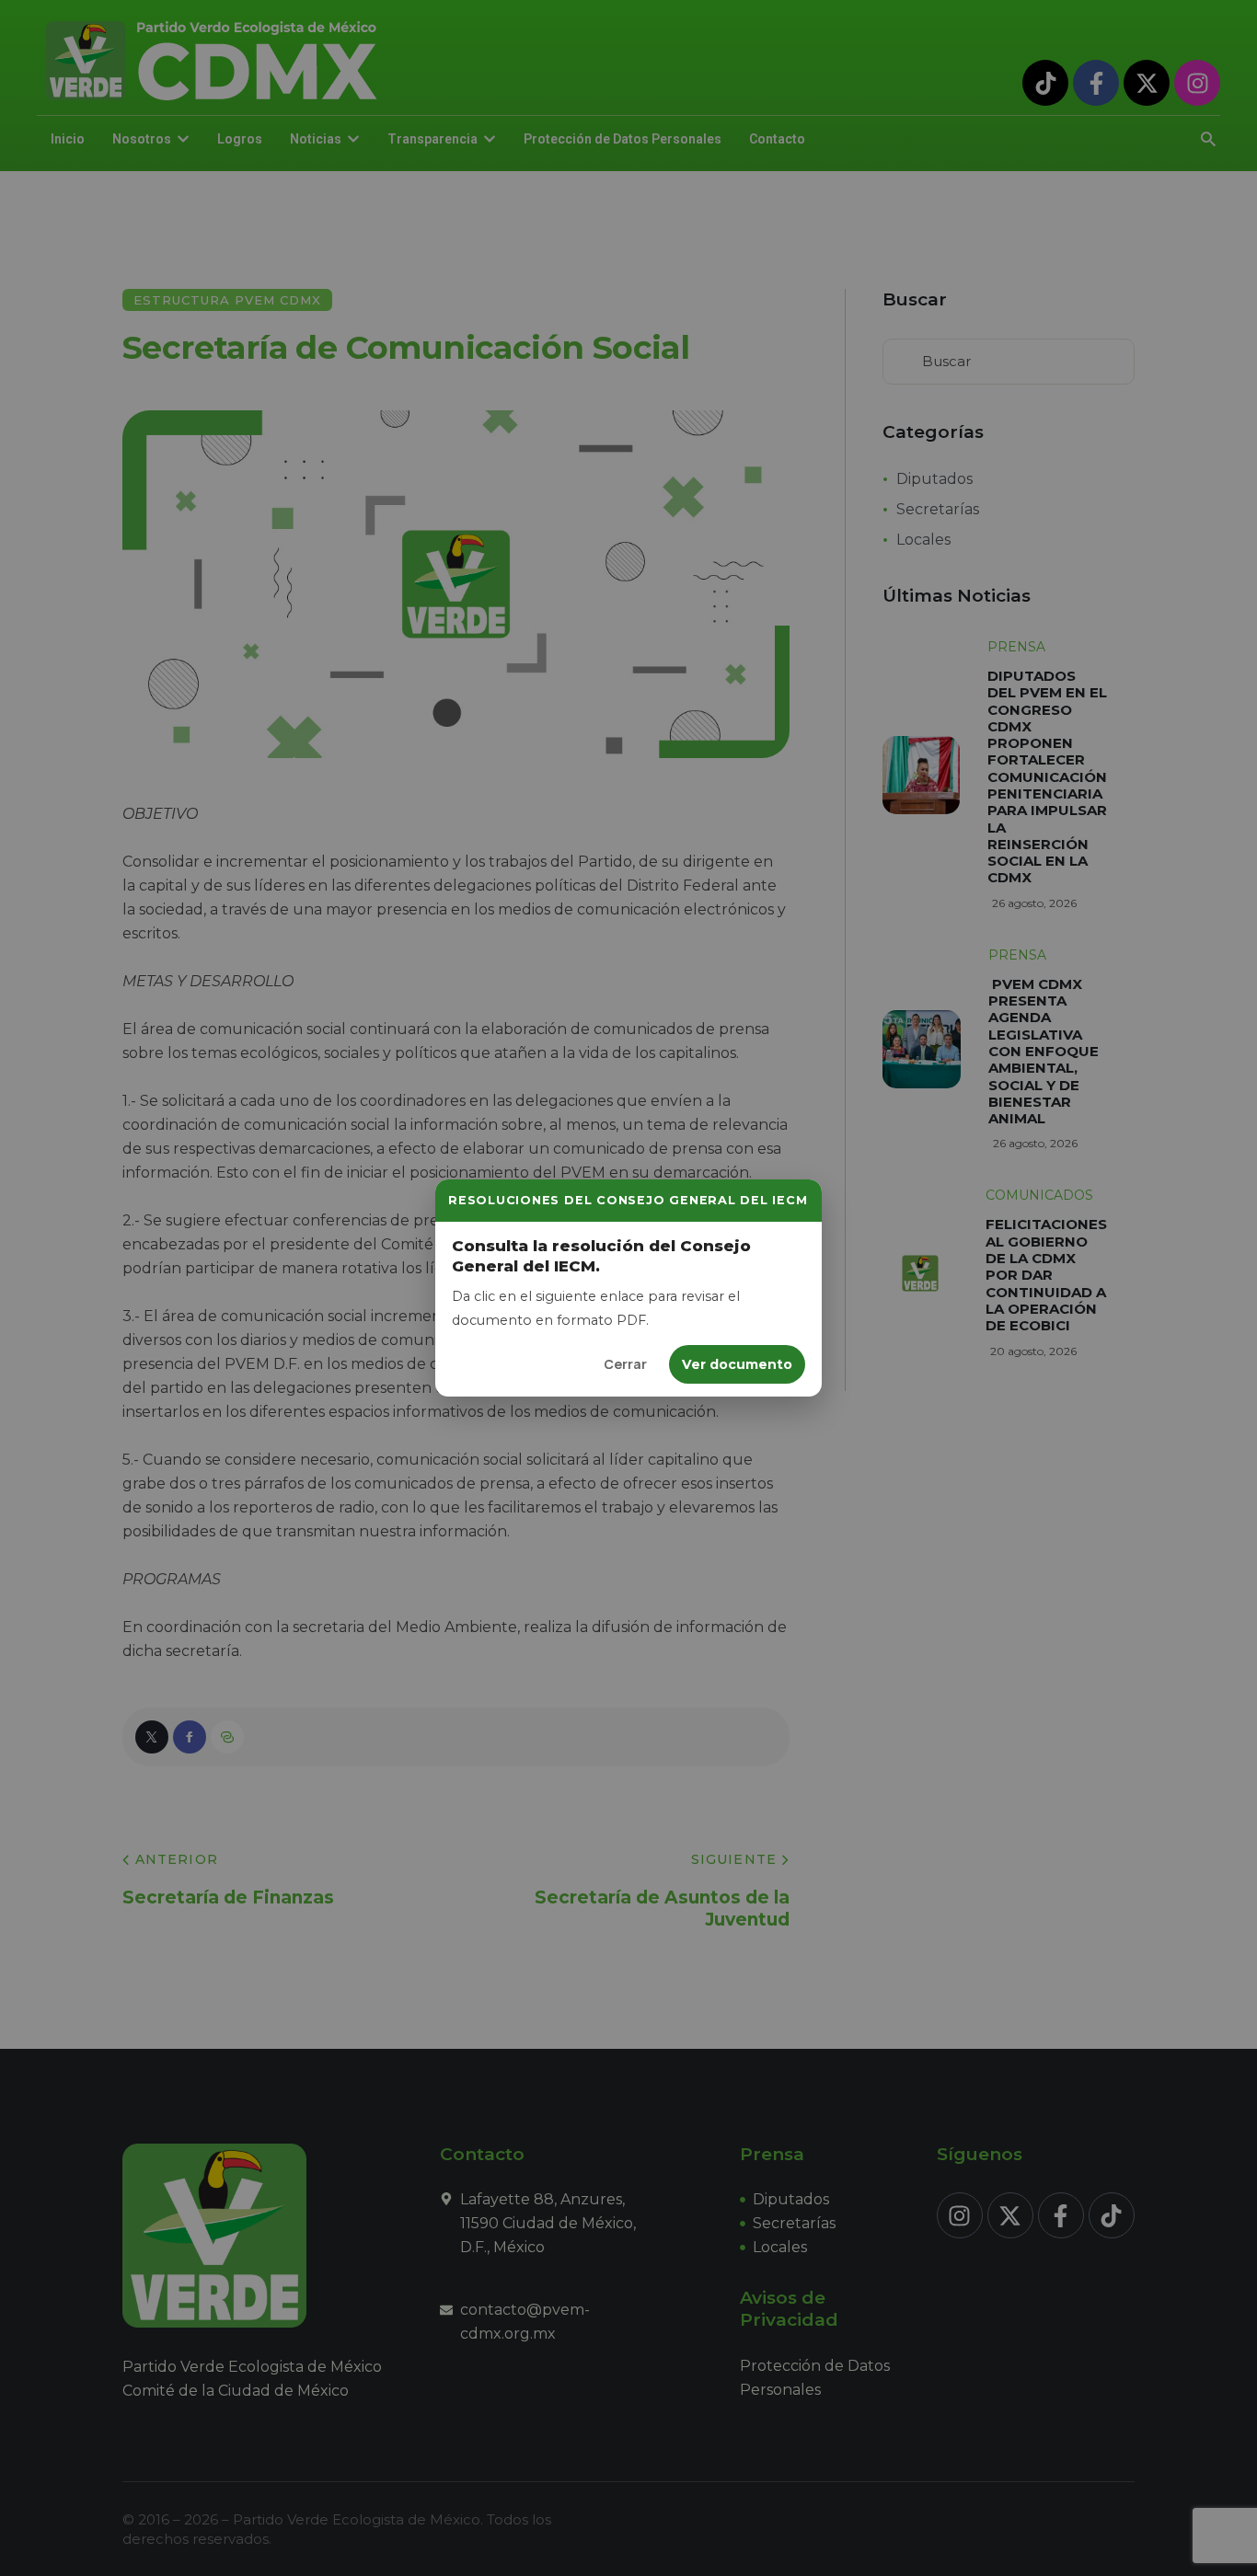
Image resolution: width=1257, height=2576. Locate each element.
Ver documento (737, 1364)
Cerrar (625, 1364)
